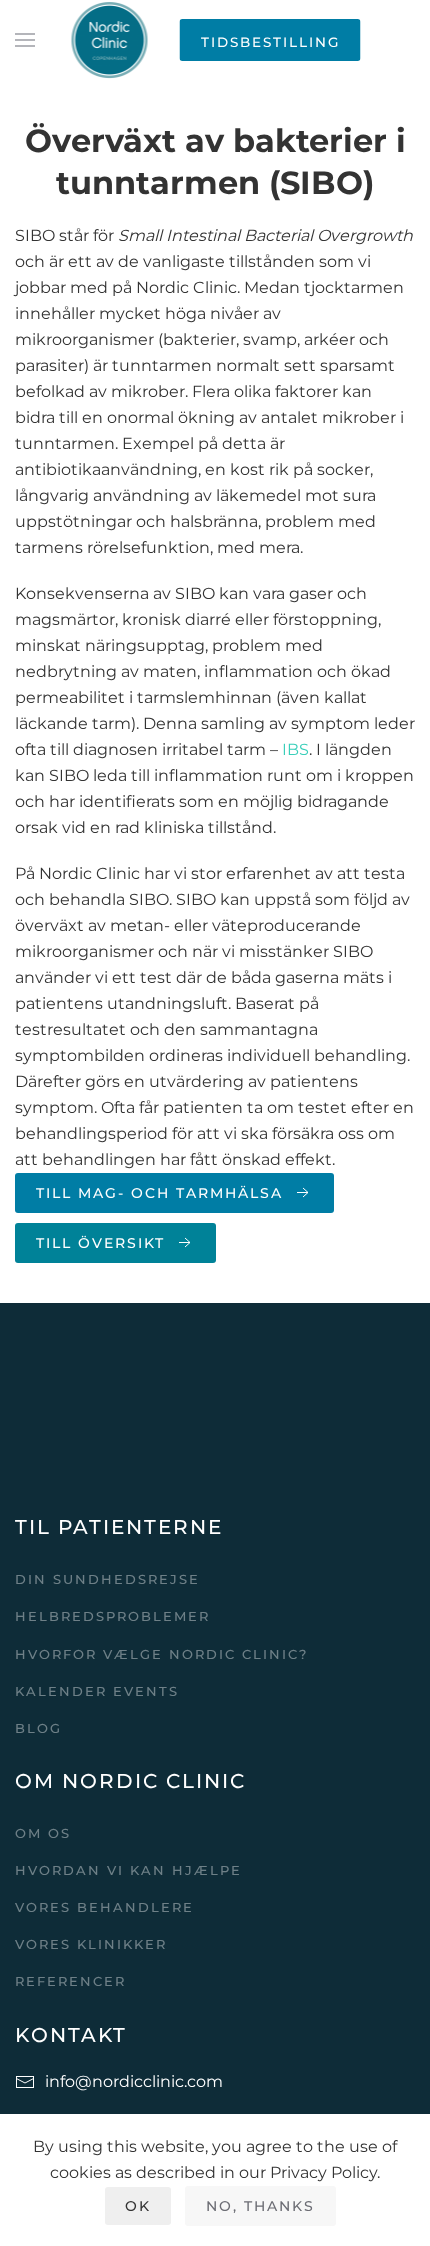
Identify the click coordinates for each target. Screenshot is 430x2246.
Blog (38, 1728)
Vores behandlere (104, 1907)
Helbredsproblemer (112, 1616)
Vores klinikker (91, 1944)
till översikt (100, 1243)
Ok (138, 2206)
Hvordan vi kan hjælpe (128, 1870)
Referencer (70, 1981)
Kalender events (97, 1691)
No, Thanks (260, 2206)
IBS (295, 749)
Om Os (43, 1833)
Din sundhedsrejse (107, 1579)
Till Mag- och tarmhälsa (159, 1193)
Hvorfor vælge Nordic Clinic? (161, 1654)
